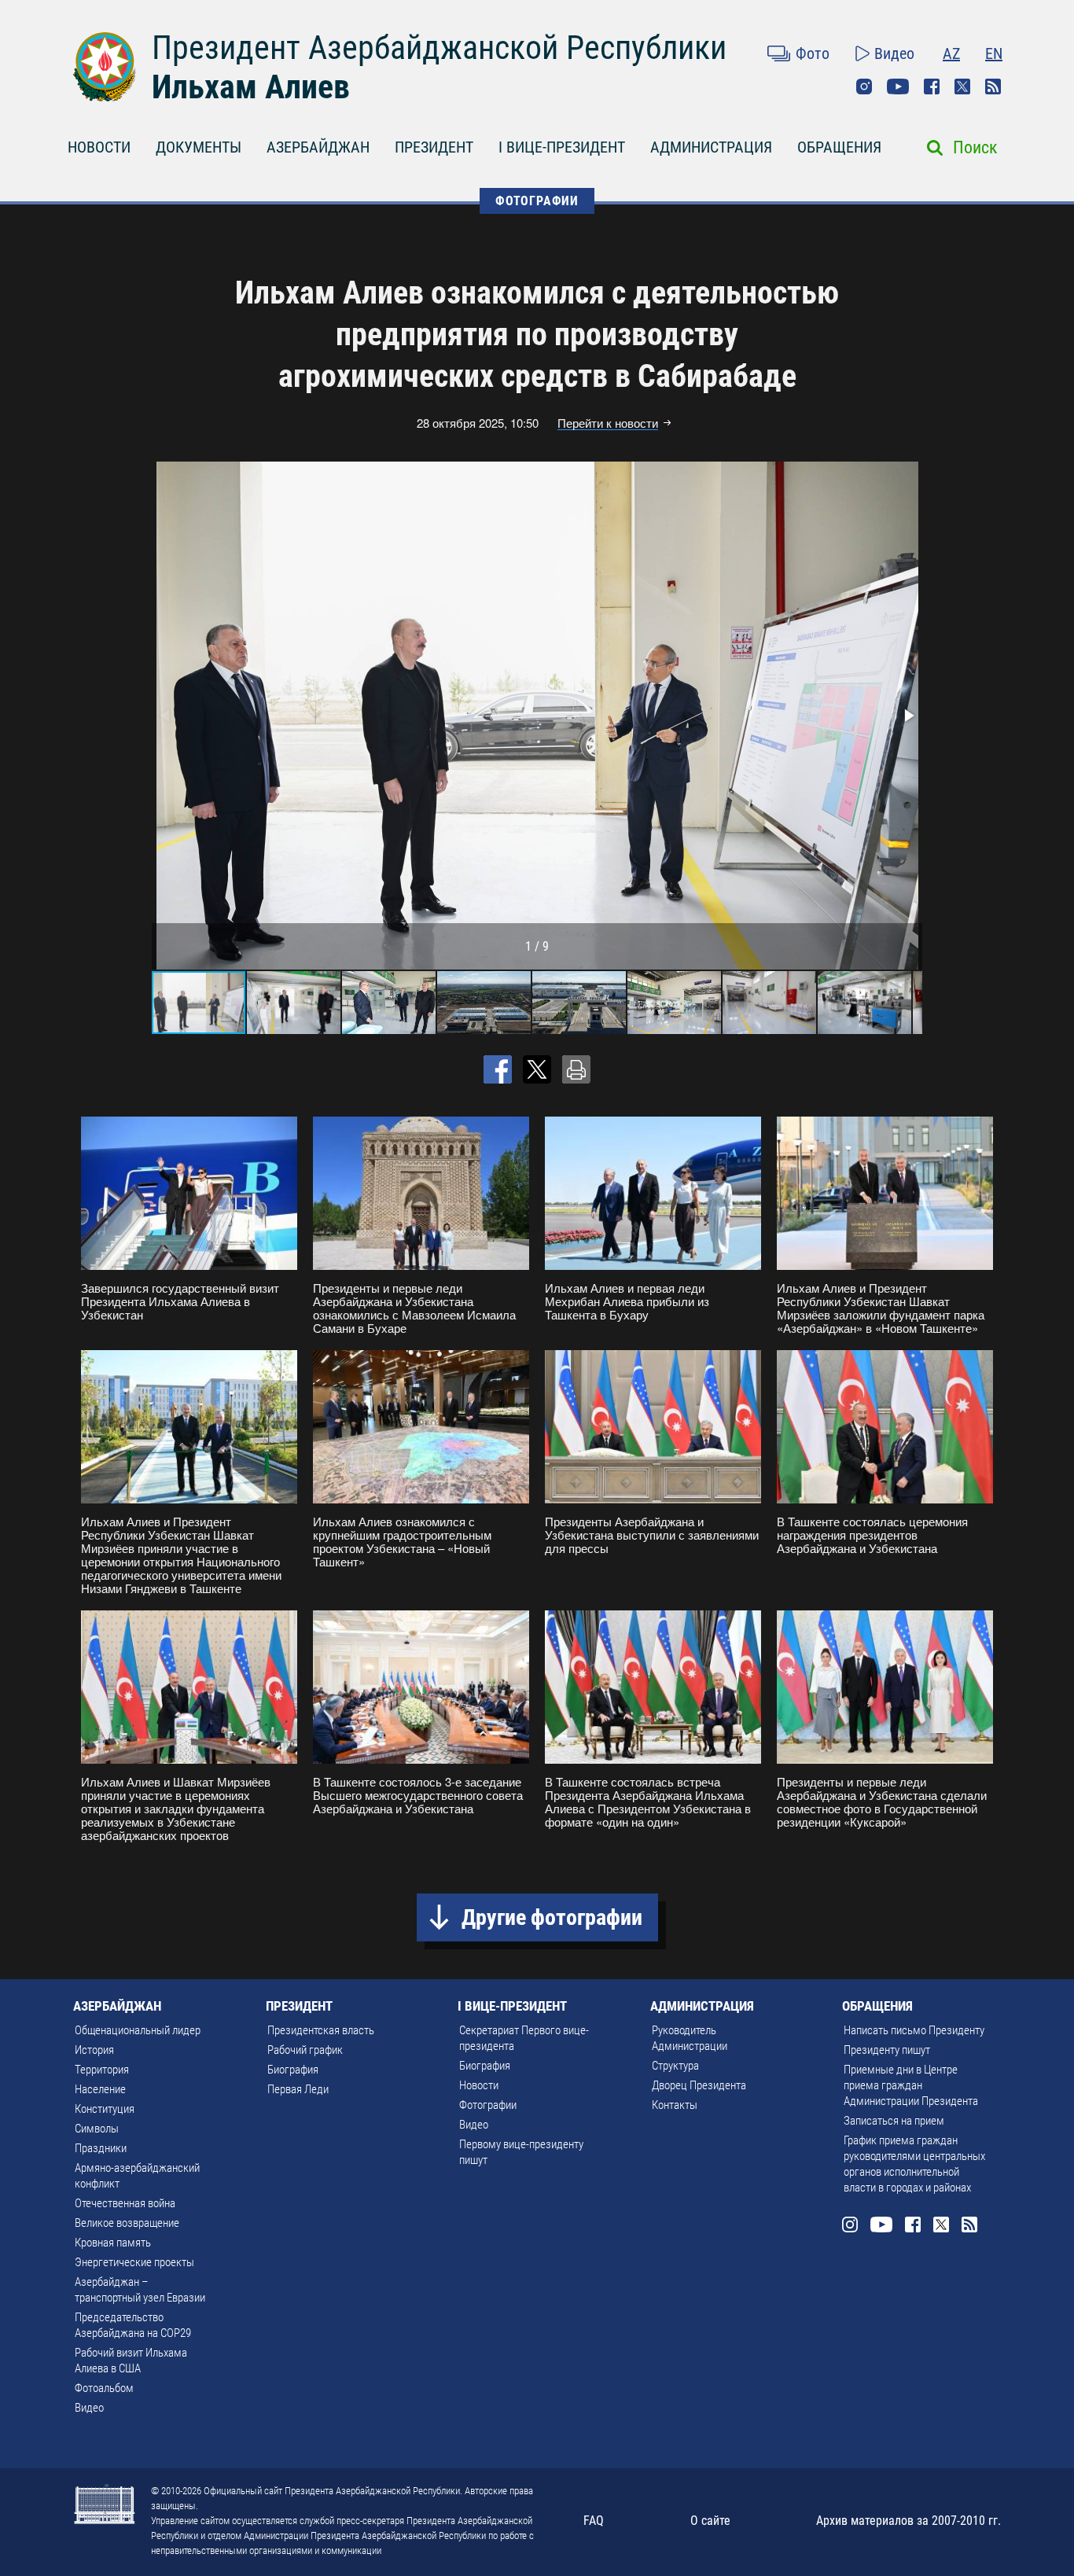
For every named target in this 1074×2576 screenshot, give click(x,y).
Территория (102, 2070)
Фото (813, 53)
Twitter (962, 86)
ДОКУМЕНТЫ (199, 147)
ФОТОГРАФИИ (537, 201)
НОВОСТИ (99, 147)
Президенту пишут (887, 2050)
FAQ (594, 2521)
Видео (894, 53)
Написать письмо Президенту (914, 2030)
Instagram (864, 86)
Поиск (975, 147)
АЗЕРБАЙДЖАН (318, 147)
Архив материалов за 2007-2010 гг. (908, 2521)
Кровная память (113, 2243)
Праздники (101, 2148)
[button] (908, 716)
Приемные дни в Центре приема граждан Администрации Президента (911, 2085)
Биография (293, 2070)
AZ (951, 53)
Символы (97, 2129)
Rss (993, 86)
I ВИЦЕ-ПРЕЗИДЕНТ (562, 147)
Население (100, 2089)
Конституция (105, 2109)
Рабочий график (305, 2050)
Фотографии (488, 2105)
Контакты (675, 2105)
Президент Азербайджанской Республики (439, 48)
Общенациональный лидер (138, 2030)
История (94, 2050)
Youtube (898, 86)
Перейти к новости (608, 423)
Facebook (932, 86)
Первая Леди (298, 2089)
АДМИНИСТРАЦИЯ (711, 147)
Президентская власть (321, 2030)
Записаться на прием (894, 2121)
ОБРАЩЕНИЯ (839, 147)
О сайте (710, 2521)
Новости (479, 2085)
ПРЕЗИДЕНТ (434, 147)
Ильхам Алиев (251, 87)
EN (994, 53)
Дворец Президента (699, 2085)
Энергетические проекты (134, 2262)
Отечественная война (125, 2203)
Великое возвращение (127, 2223)
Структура (675, 2066)
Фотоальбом (104, 2388)
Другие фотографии (552, 1917)
